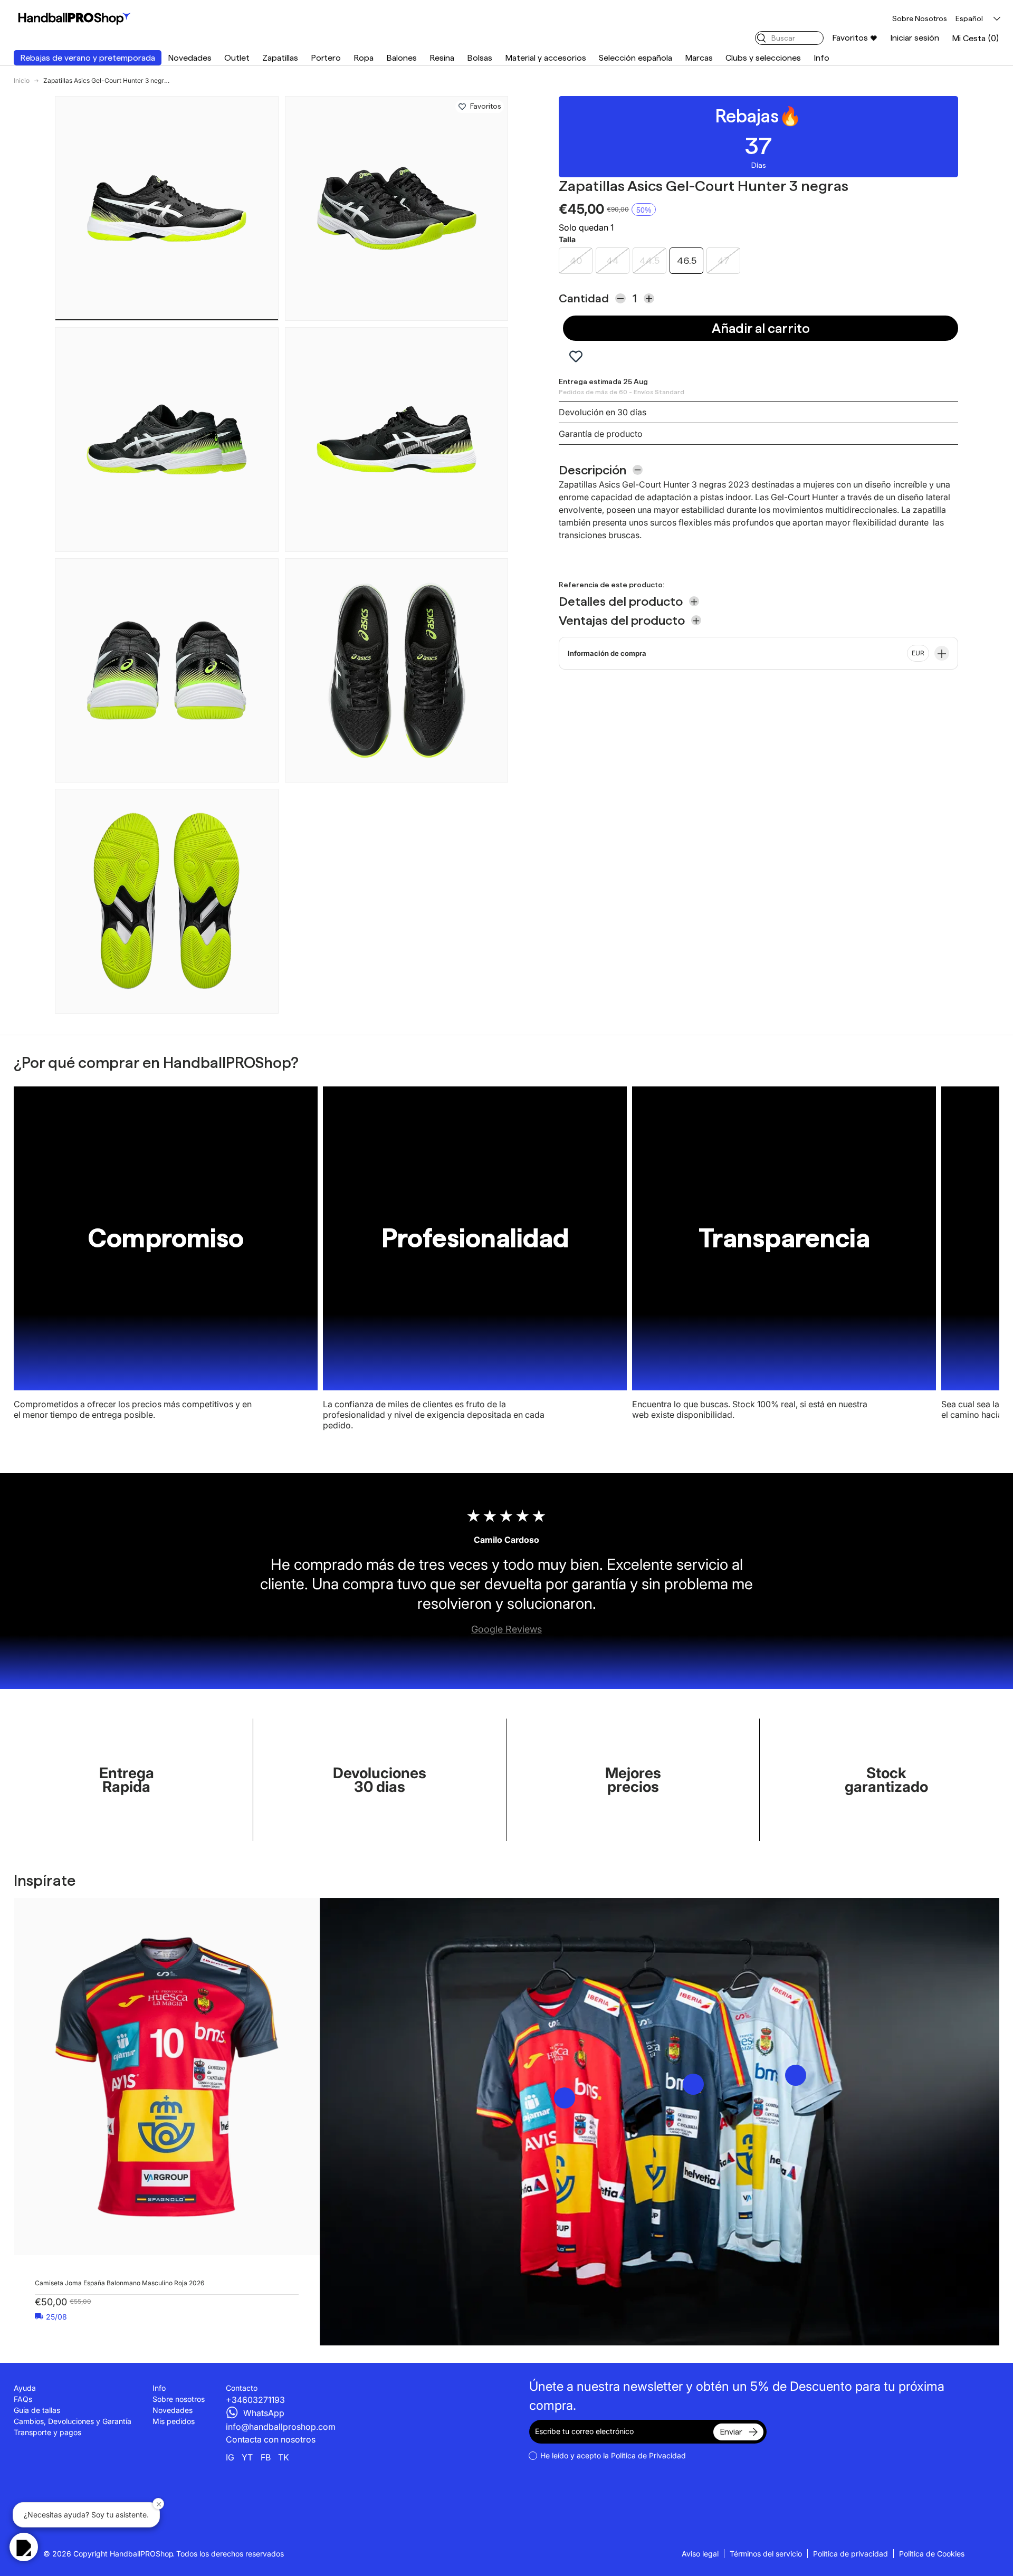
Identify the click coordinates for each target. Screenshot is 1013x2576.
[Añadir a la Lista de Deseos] (462, 107)
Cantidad (584, 298)
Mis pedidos (174, 2421)
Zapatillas (280, 58)
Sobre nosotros (179, 2399)
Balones (402, 58)
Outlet (237, 58)
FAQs (23, 2399)
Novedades (190, 58)
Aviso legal (700, 2554)
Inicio (22, 81)
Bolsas (480, 58)
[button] (976, 38)
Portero (326, 58)
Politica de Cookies (932, 2554)
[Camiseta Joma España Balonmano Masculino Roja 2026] (167, 2077)
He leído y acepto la (613, 2455)
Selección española (635, 58)
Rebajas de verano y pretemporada (88, 58)
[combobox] (789, 38)
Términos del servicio (766, 2554)
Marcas (699, 58)
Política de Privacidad (648, 2455)
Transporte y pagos (47, 2432)
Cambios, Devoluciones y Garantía (73, 2421)
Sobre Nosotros (920, 18)
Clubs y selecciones (763, 58)
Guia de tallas (37, 2410)
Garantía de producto (601, 434)
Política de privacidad (850, 2554)
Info (821, 58)
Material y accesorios (546, 58)
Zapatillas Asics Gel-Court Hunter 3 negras (107, 81)
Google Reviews (506, 1629)
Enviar (731, 2432)
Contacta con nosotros (271, 2439)
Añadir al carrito (761, 328)
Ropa (364, 58)
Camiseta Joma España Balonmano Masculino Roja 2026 (120, 2283)
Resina (442, 58)
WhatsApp (264, 2413)
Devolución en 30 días (603, 412)
